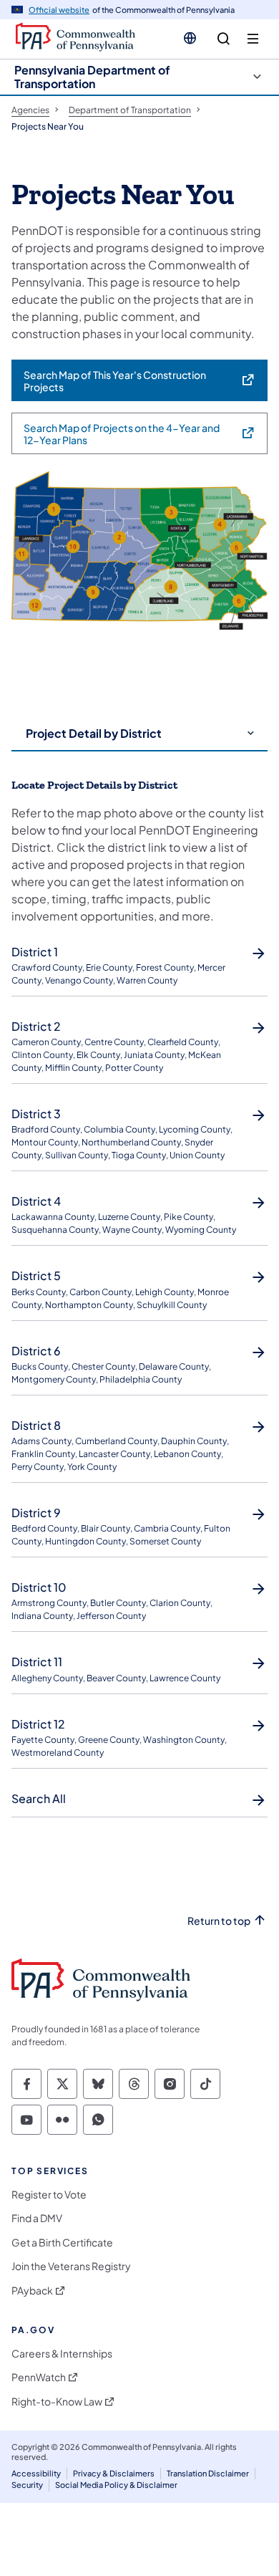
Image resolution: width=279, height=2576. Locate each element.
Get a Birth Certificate (62, 2243)
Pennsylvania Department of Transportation (92, 77)
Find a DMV (37, 2218)
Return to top (219, 1921)
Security (27, 2485)
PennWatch (39, 2377)
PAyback (32, 2291)
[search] (224, 39)
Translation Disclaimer (208, 2473)
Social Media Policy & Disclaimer (116, 2485)
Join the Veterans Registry (71, 2266)
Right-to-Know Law (57, 2402)
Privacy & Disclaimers (114, 2473)
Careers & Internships (62, 2354)
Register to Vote (49, 2195)
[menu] (253, 39)
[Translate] (190, 38)
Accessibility (36, 2473)
